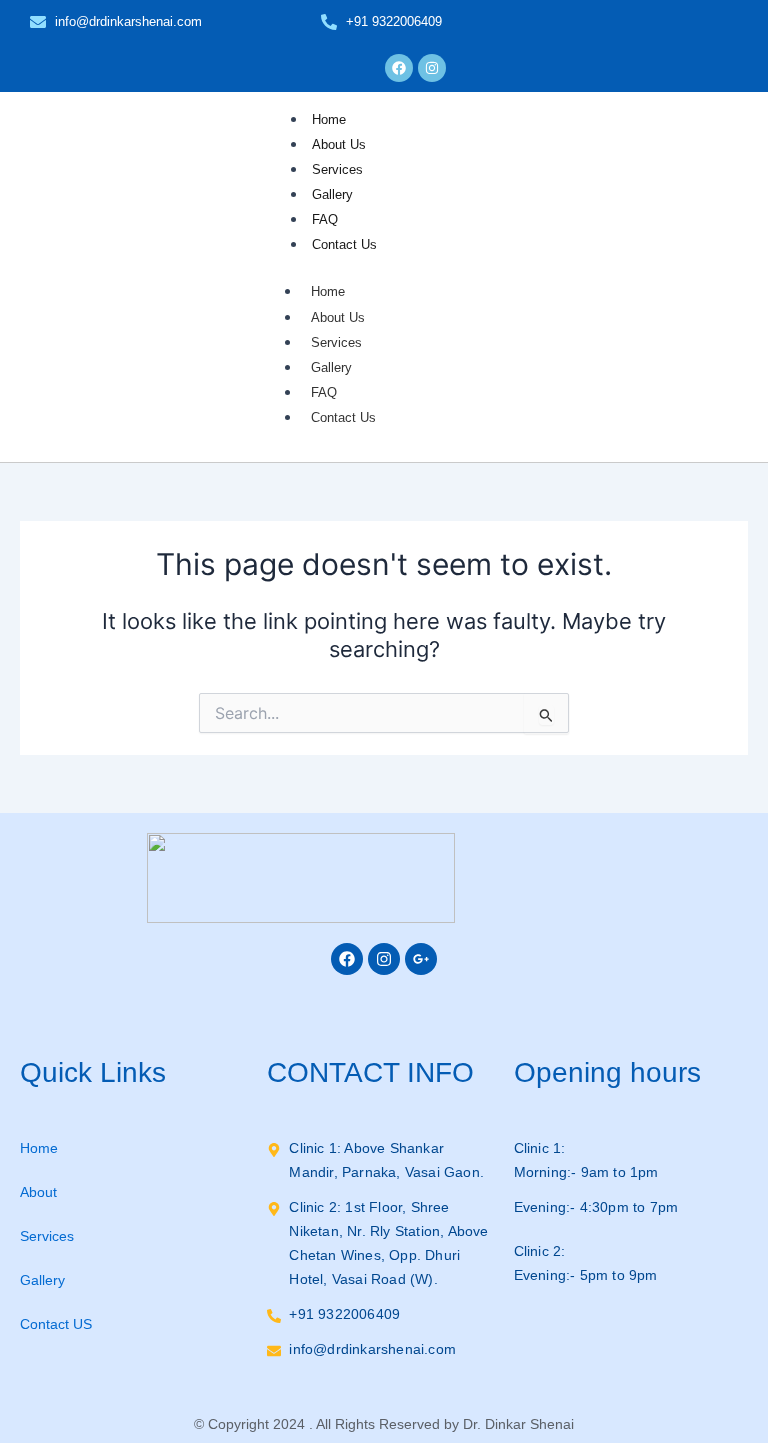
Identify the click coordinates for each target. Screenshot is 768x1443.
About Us (339, 144)
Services (337, 169)
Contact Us (344, 244)
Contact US (56, 1324)
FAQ (325, 219)
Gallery (332, 194)
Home (329, 119)
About (38, 1192)
